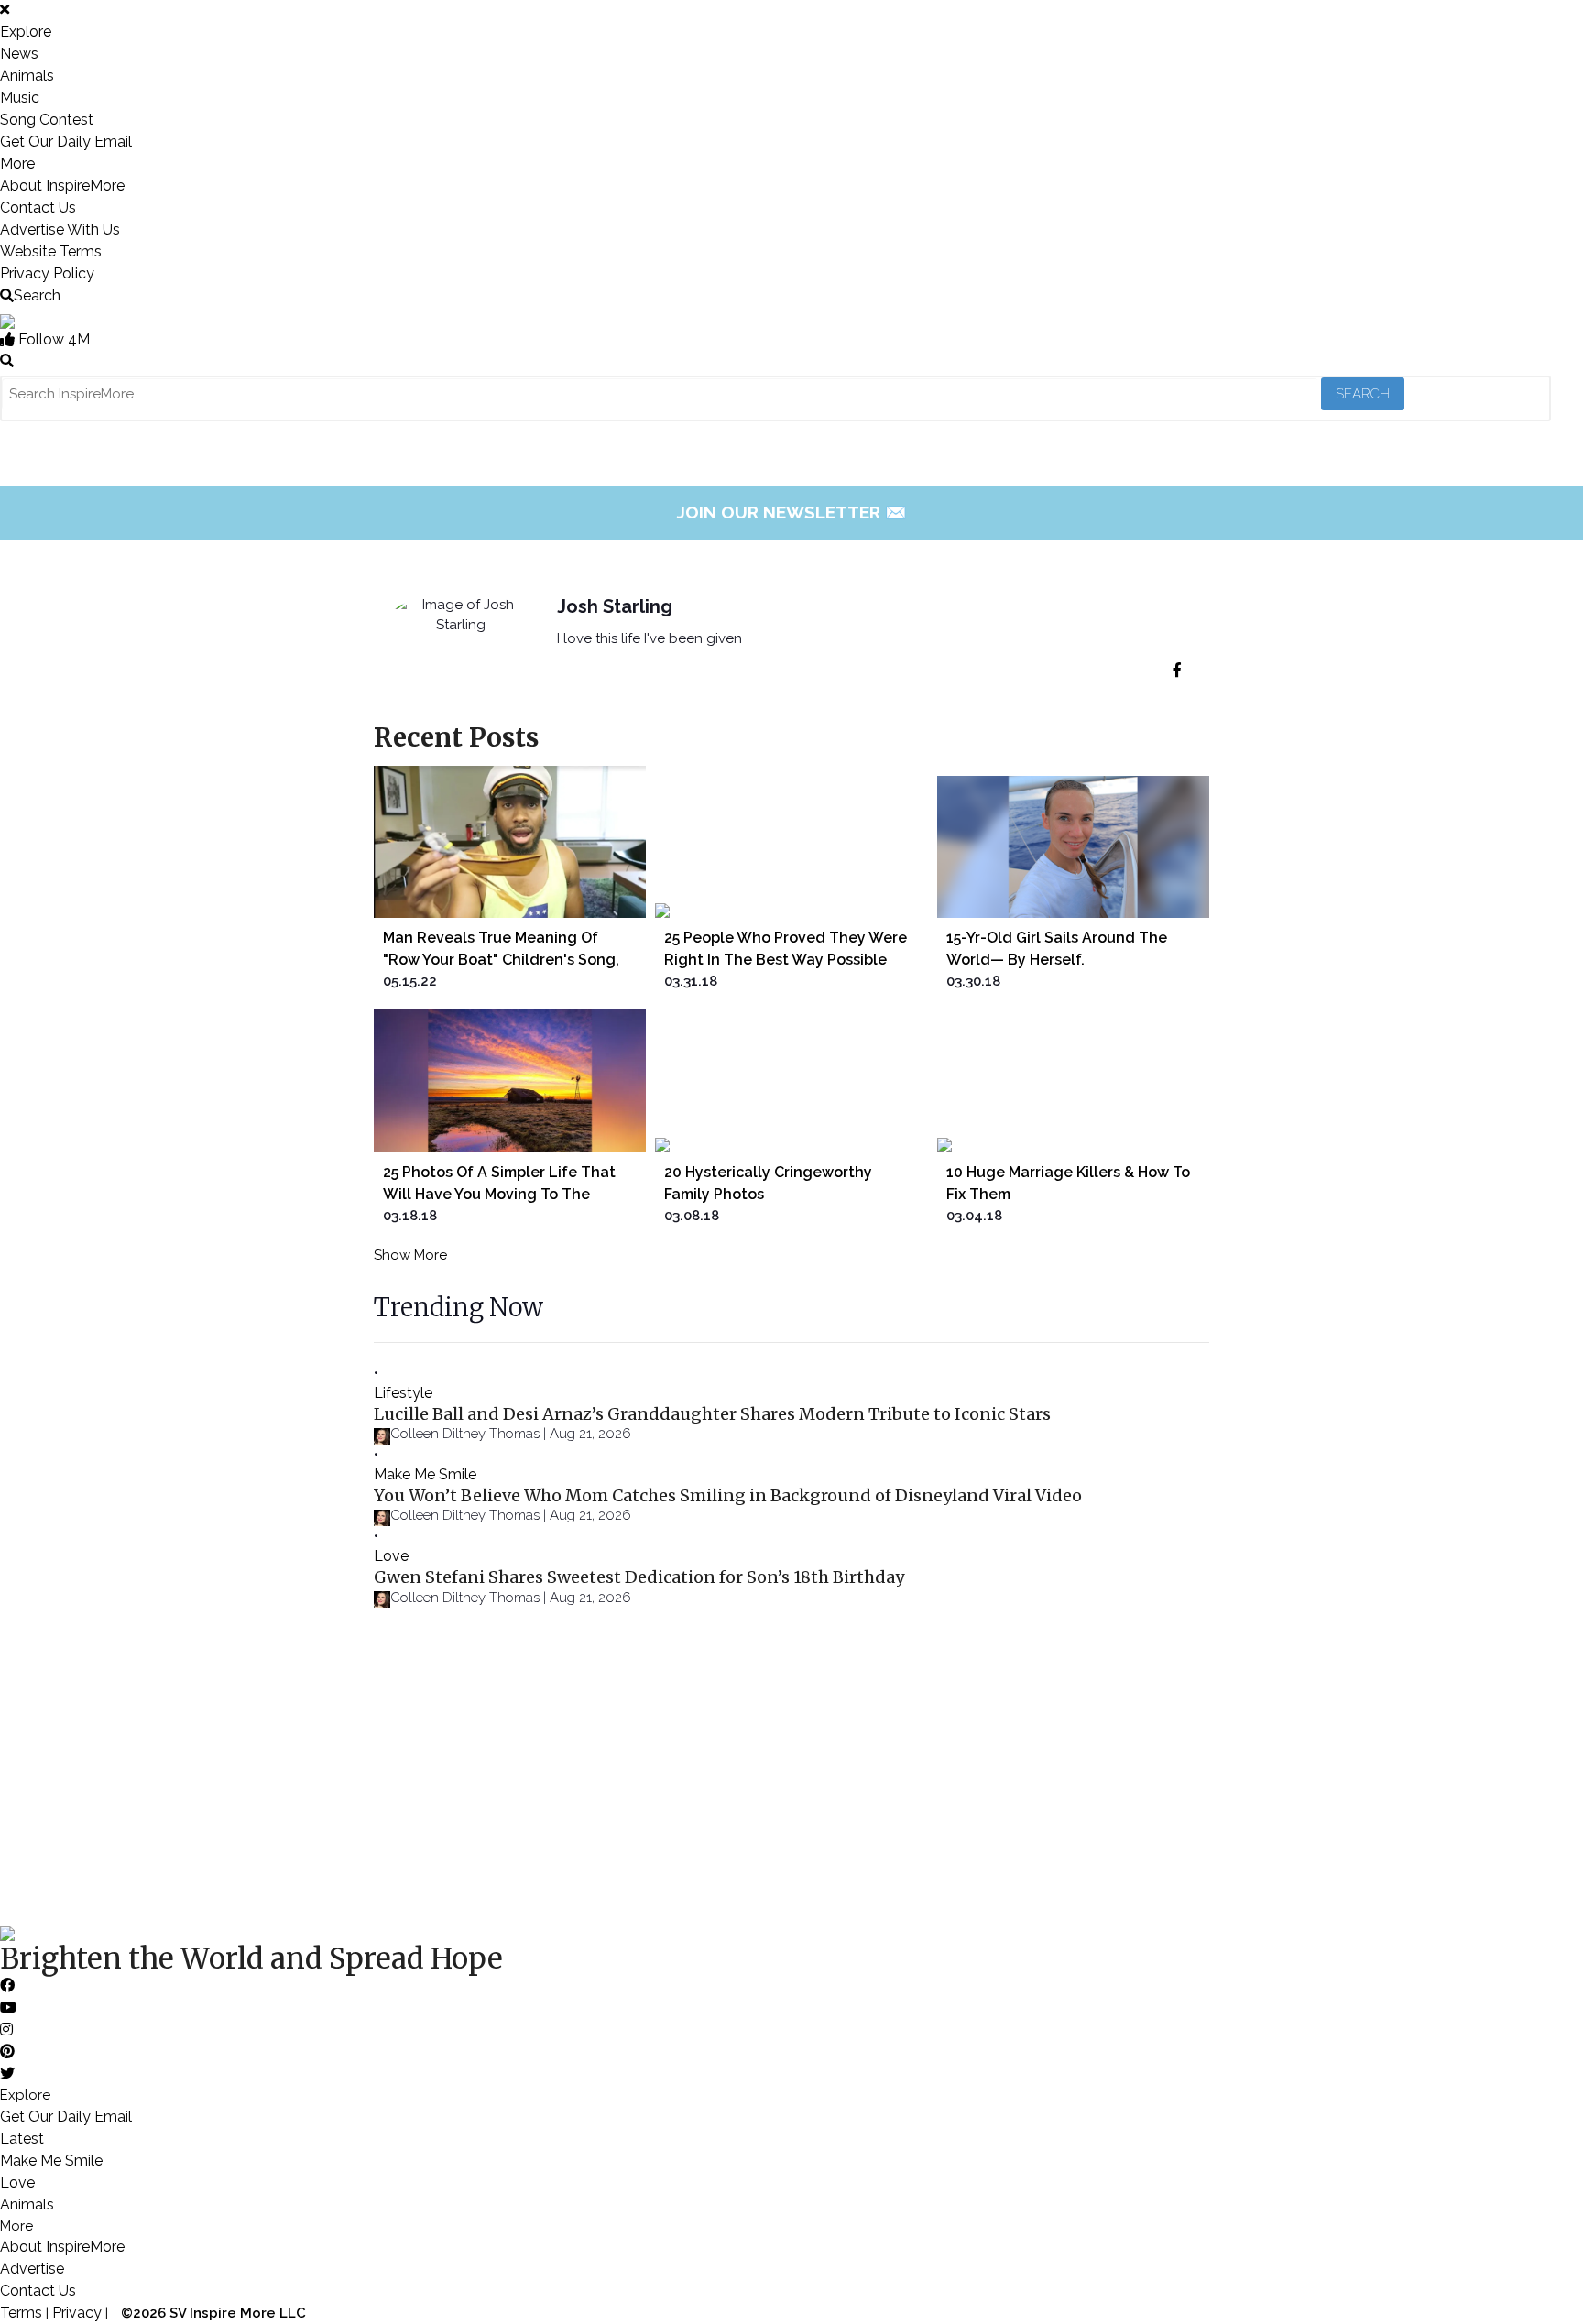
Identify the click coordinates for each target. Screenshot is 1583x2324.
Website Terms (51, 251)
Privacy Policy (47, 273)
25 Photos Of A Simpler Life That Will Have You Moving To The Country (499, 1194)
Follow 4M (52, 339)
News (19, 54)
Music (20, 98)
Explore (26, 32)
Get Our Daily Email (66, 142)
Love (391, 1556)
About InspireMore (62, 185)
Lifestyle (403, 1393)
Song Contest (47, 120)
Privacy (77, 2313)
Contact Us (38, 207)
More (17, 164)
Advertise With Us (60, 229)
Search (37, 295)
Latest (22, 2139)
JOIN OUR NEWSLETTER (792, 512)
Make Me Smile (425, 1474)
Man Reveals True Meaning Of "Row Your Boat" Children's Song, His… (501, 960)
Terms (21, 2313)
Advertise (32, 2269)
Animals (27, 76)
